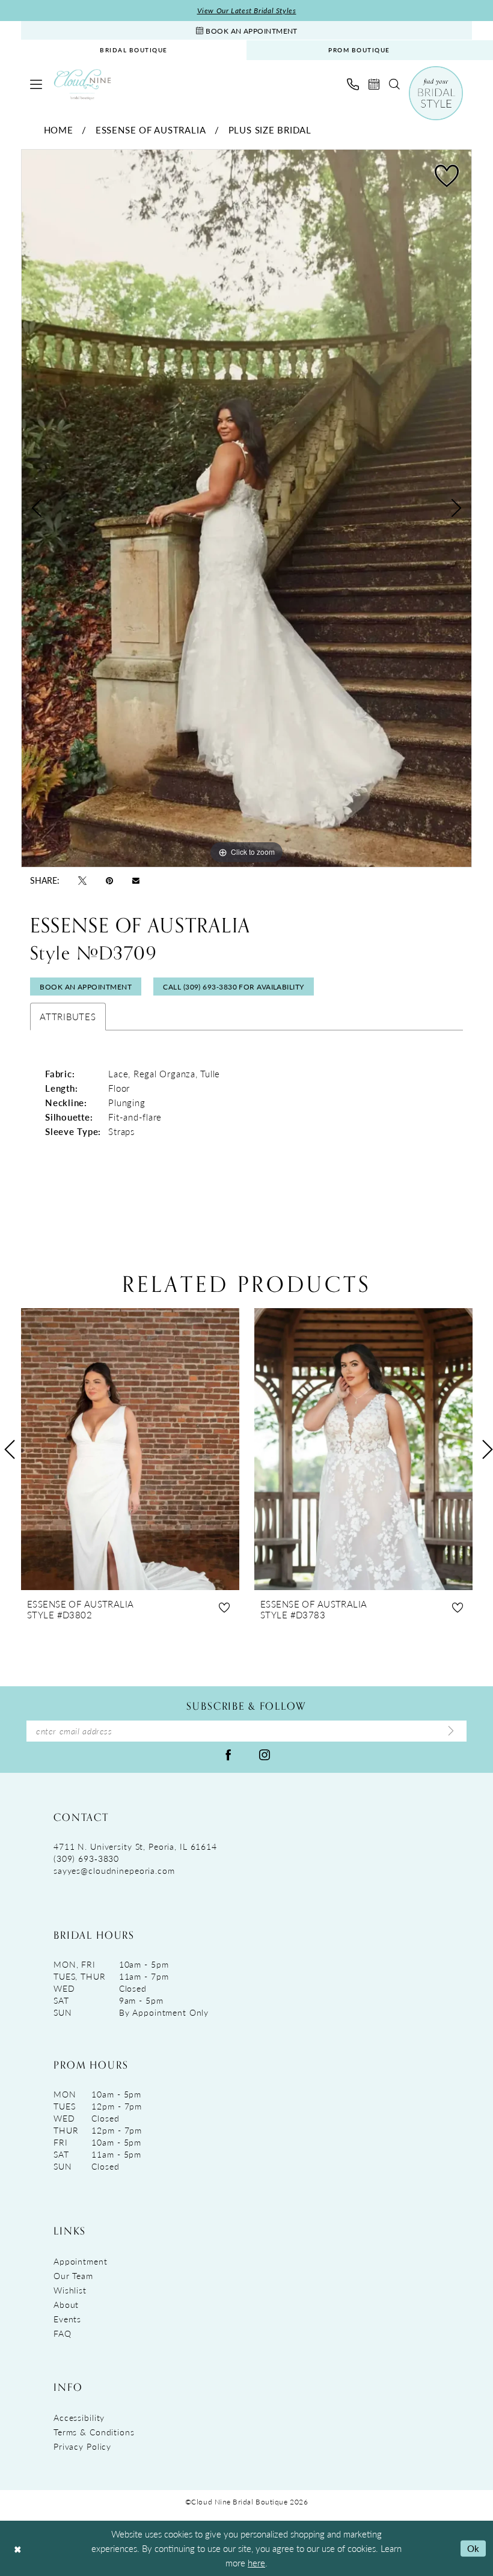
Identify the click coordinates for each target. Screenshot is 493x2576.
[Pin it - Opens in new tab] (109, 880)
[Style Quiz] (436, 93)
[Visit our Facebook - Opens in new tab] (228, 1754)
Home (59, 130)
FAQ (63, 2333)
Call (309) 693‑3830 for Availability (233, 987)
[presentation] (130, 1449)
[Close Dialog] (17, 2549)
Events (67, 2319)
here (256, 2562)
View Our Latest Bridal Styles (247, 11)
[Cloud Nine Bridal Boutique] (82, 84)
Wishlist (70, 2290)
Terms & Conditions (94, 2432)
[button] (36, 84)
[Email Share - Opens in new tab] (136, 880)
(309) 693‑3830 (86, 1858)
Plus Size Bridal (270, 130)
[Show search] (394, 84)
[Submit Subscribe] (451, 1731)
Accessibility (79, 2417)
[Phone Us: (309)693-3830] (353, 84)
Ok (473, 2548)
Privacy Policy (82, 2446)
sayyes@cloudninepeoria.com (114, 1870)
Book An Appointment (86, 987)
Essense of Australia (151, 130)
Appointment (81, 2261)
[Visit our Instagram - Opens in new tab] (265, 1754)
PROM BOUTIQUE (359, 50)
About (66, 2304)
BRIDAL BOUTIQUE (134, 50)
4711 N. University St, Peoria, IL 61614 (135, 1846)
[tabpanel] (246, 508)
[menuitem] (134, 50)
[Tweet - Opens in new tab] (82, 880)
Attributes (68, 1016)
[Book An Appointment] (374, 84)
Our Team (73, 2275)
